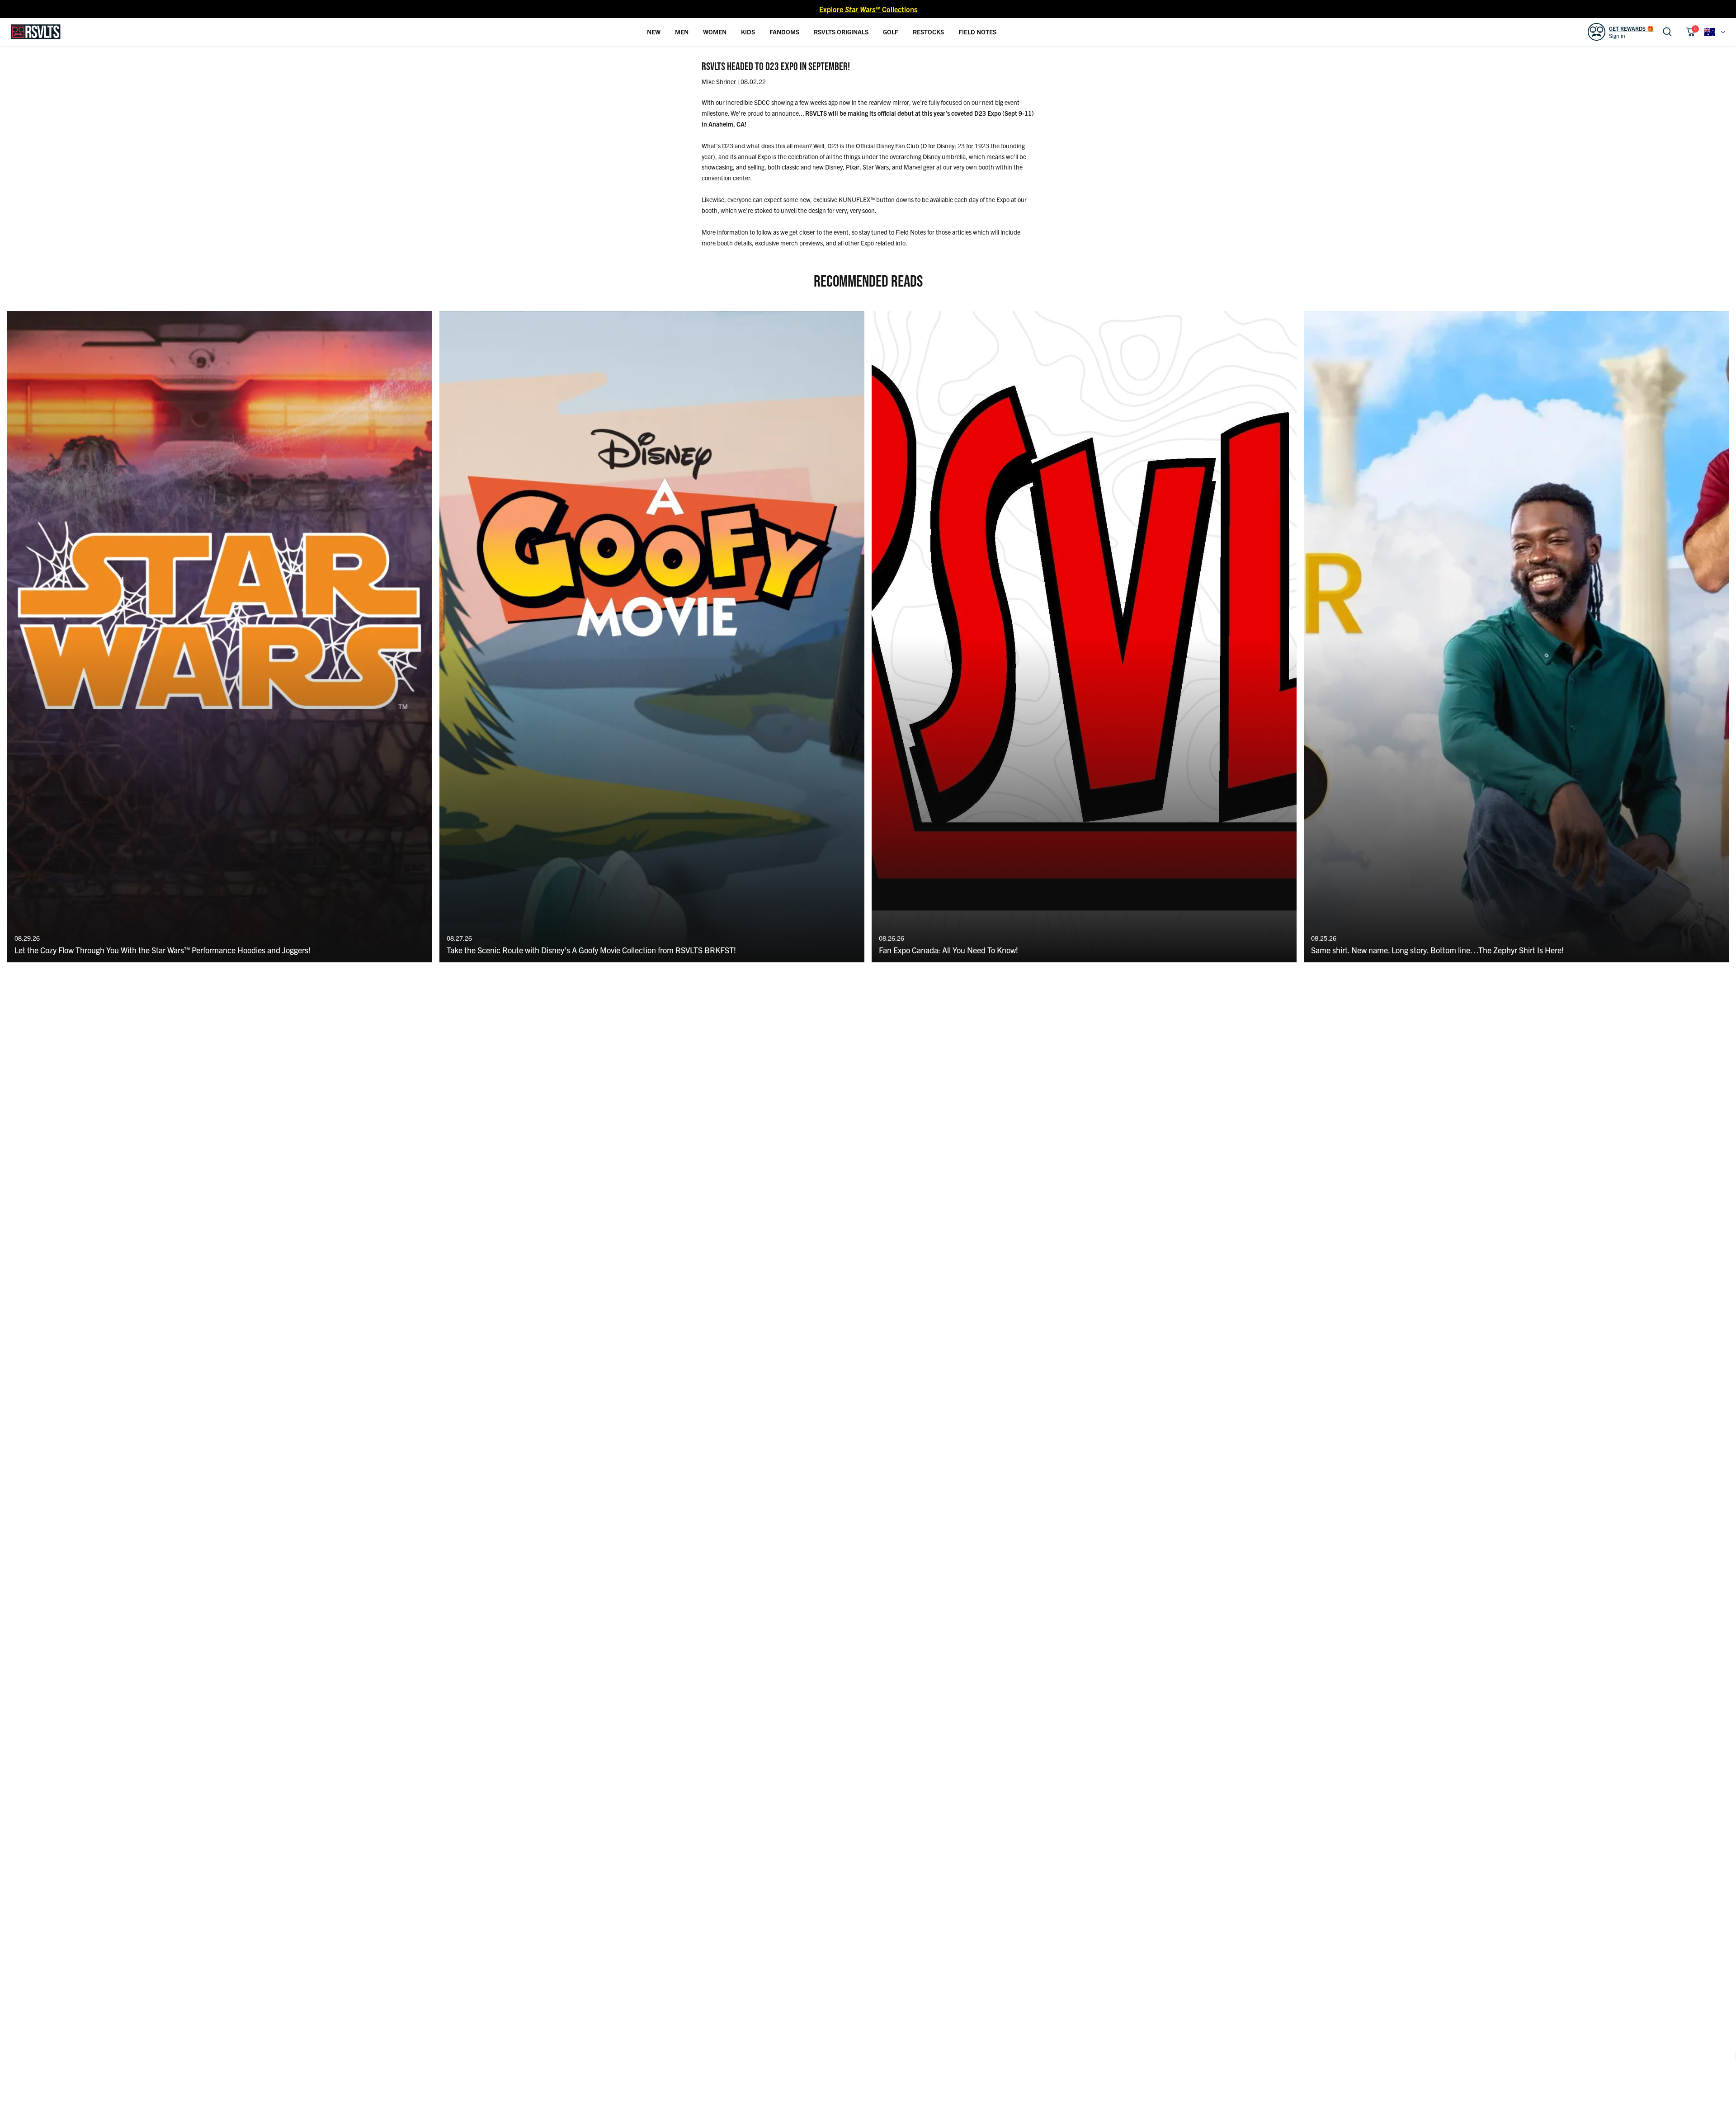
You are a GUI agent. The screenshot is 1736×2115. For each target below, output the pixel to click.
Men (682, 32)
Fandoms (784, 32)
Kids (748, 32)
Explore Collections (868, 9)
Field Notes (977, 32)
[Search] (1667, 32)
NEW (654, 32)
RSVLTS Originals (841, 32)
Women (715, 32)
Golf (891, 32)
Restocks (928, 32)
